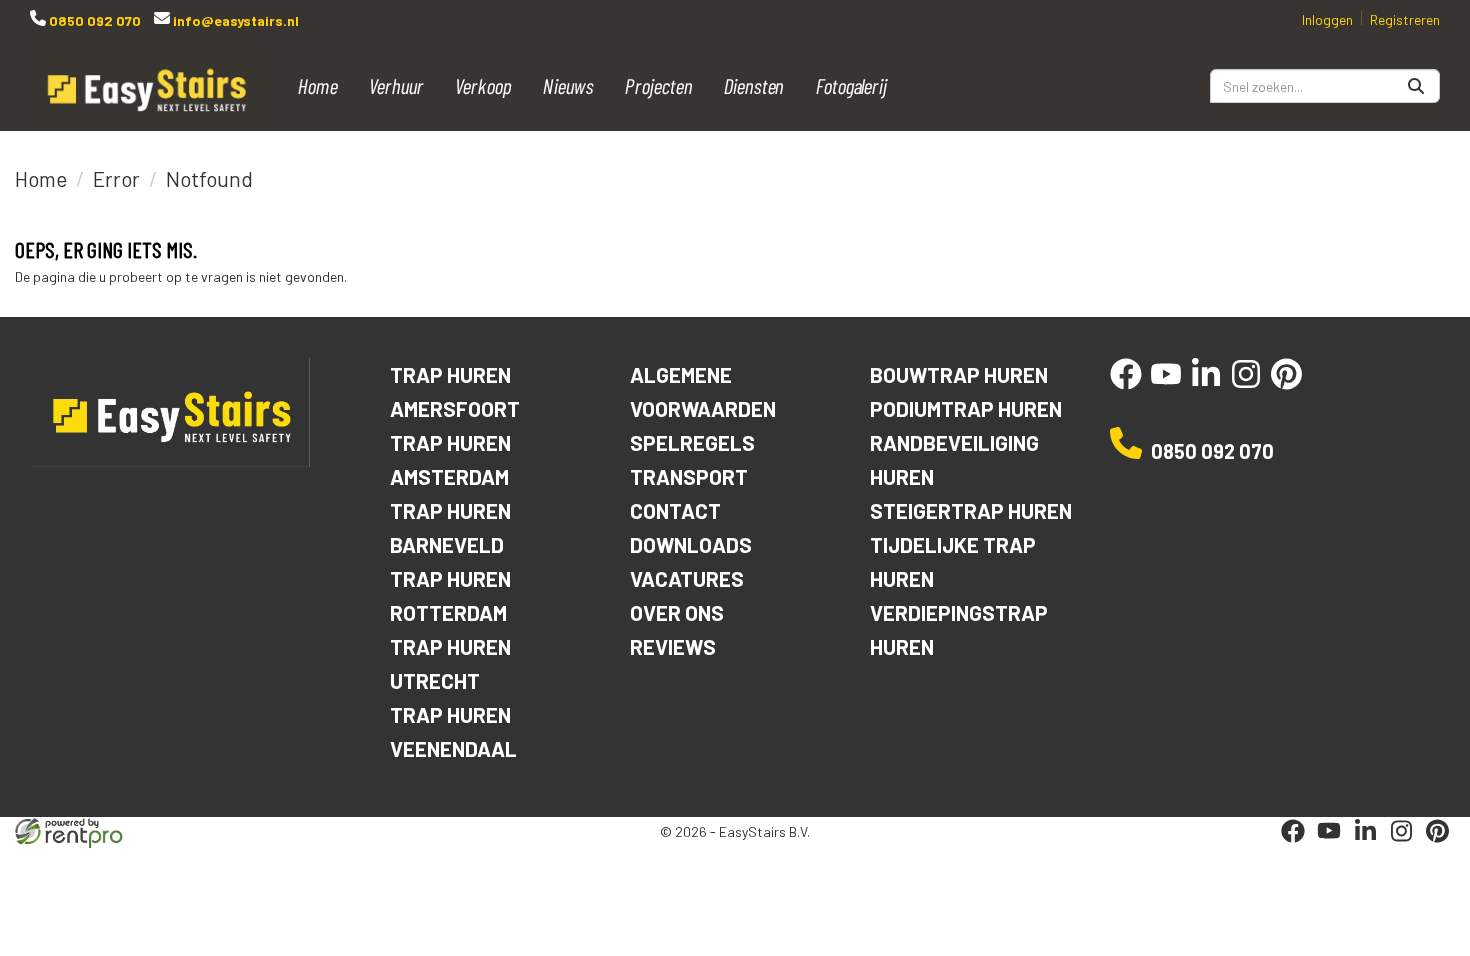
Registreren (1405, 19)
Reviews (673, 646)
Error (116, 178)
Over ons (677, 612)
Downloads (691, 544)
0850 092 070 (93, 20)
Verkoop (483, 85)
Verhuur (396, 85)
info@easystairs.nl (234, 20)
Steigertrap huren (971, 510)
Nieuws (568, 85)
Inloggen (1327, 19)
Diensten (754, 85)
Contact (675, 510)
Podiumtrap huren (966, 408)
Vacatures (687, 578)
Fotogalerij (852, 85)
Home (318, 85)
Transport (689, 476)
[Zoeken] (1416, 86)
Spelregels (692, 442)
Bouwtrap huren (959, 374)
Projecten (660, 85)
